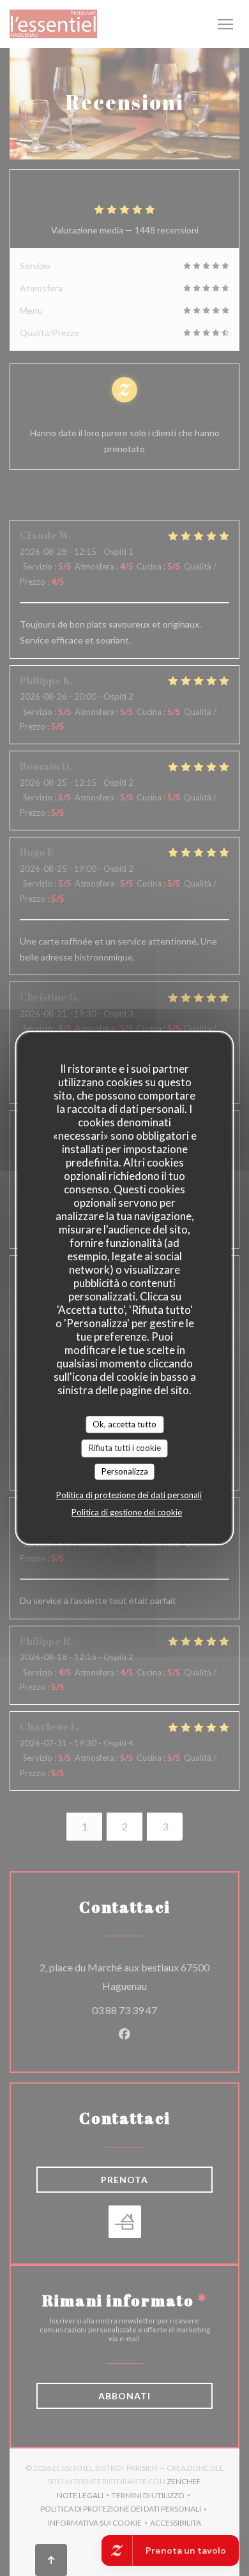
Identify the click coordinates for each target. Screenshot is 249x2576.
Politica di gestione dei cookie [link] (127, 1512)
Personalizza (125, 1471)
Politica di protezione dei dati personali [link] (129, 1495)
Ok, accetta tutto (124, 1424)
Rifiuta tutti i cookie (125, 1448)
